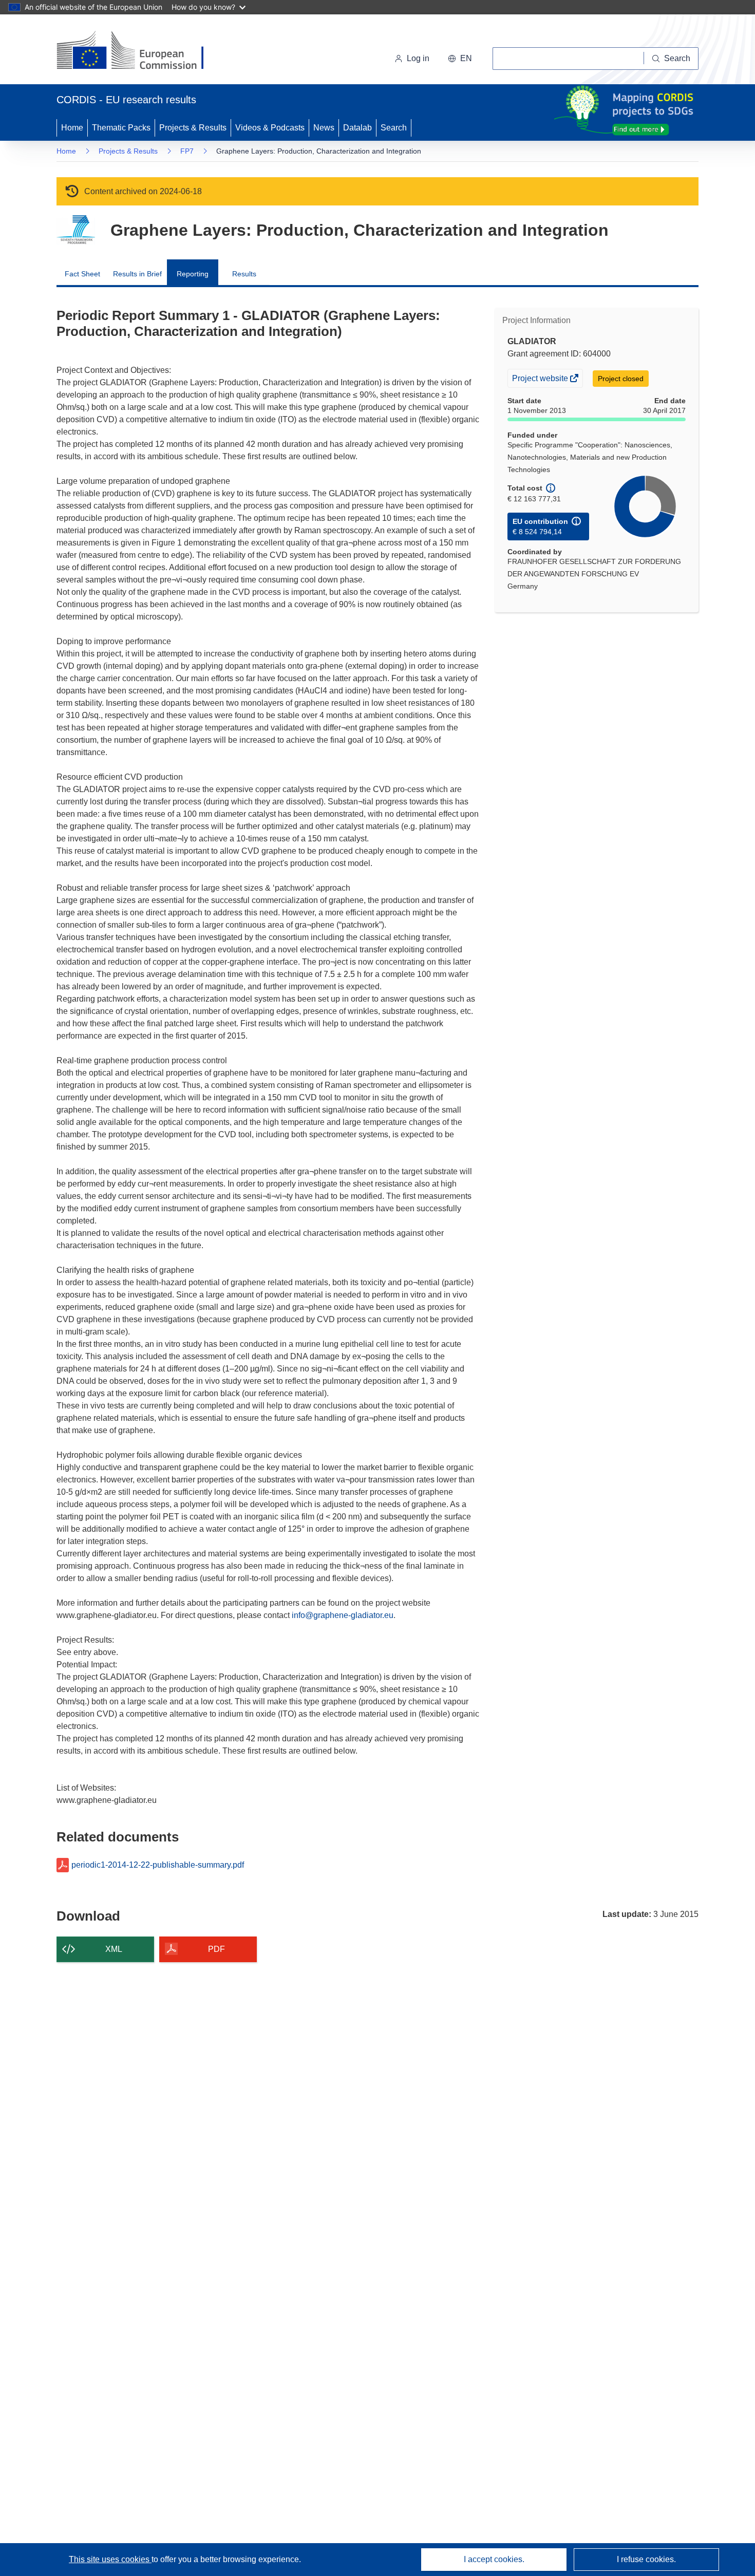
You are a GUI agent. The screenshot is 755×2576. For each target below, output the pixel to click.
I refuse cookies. (646, 2559)
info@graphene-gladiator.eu (343, 1615)
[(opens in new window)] (139, 51)
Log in (418, 58)
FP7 (187, 151)
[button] (460, 59)
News (324, 128)
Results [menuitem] (244, 274)
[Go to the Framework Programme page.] (76, 230)
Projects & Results (193, 128)
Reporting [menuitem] (193, 274)
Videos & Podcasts (270, 128)
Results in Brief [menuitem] (137, 274)
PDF (216, 1949)
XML (114, 1949)
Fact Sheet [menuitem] (82, 274)
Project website (541, 380)
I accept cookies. (494, 2559)
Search (394, 128)
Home (72, 128)
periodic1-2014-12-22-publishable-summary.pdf (158, 1865)
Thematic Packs (121, 128)
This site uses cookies (110, 2559)
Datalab (357, 128)
